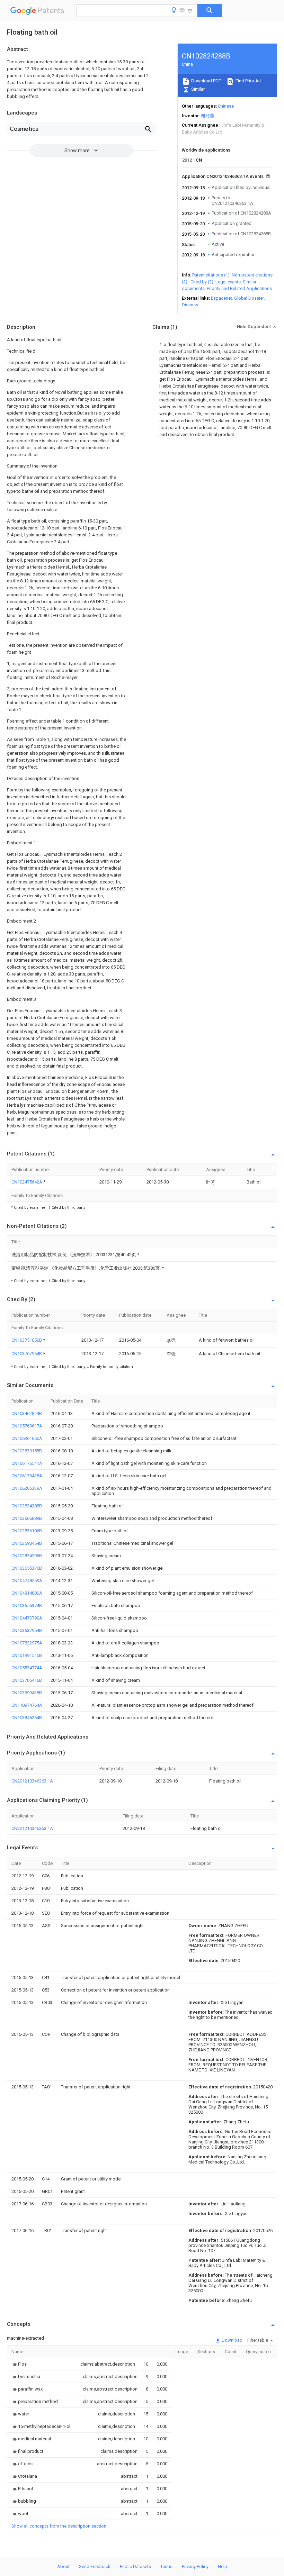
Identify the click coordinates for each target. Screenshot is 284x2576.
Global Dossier (249, 298)
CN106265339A (27, 1488)
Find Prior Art (248, 81)
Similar (197, 89)
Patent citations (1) (211, 275)
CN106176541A (27, 1463)
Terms (166, 2566)
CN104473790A (27, 1618)
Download (232, 2340)
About (63, 2566)
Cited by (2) (202, 282)
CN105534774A (27, 1668)
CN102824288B (27, 1506)
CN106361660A (27, 1438)
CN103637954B (27, 1630)
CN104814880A (27, 1593)
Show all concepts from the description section (59, 2526)
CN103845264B (27, 1718)
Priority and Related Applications (239, 288)
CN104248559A (27, 1581)
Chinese (226, 106)
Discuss (190, 305)
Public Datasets (135, 2566)
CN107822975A (27, 1643)
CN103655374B (27, 1606)
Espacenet (221, 298)
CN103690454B (27, 1543)
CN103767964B (27, 1354)
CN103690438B (27, 1693)
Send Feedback (95, 2566)
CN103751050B (27, 1340)
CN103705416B (27, 1680)
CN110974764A (27, 1705)
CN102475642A (27, 1182)
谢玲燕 (208, 116)
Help (223, 2566)
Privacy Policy (195, 2566)
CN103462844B (27, 1413)
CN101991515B (27, 1655)
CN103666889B (27, 1518)
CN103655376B (27, 1568)
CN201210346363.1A (32, 1781)
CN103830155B (27, 1451)
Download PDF (206, 81)
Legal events (228, 282)
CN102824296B (27, 1556)
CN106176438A (27, 1476)
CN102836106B (27, 1531)
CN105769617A (27, 1426)
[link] (19, 2364)
